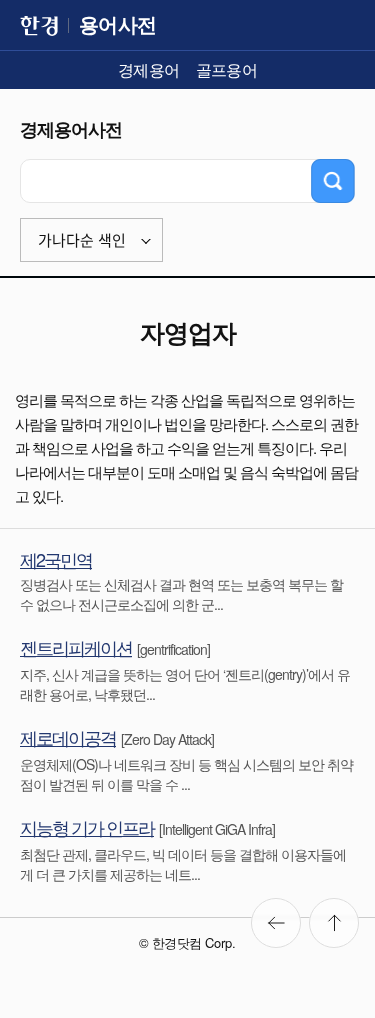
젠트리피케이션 (76, 647)
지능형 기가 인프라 (87, 827)
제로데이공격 (68, 737)
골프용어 (227, 69)
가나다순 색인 (82, 240)
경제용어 (149, 69)
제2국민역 (56, 559)
